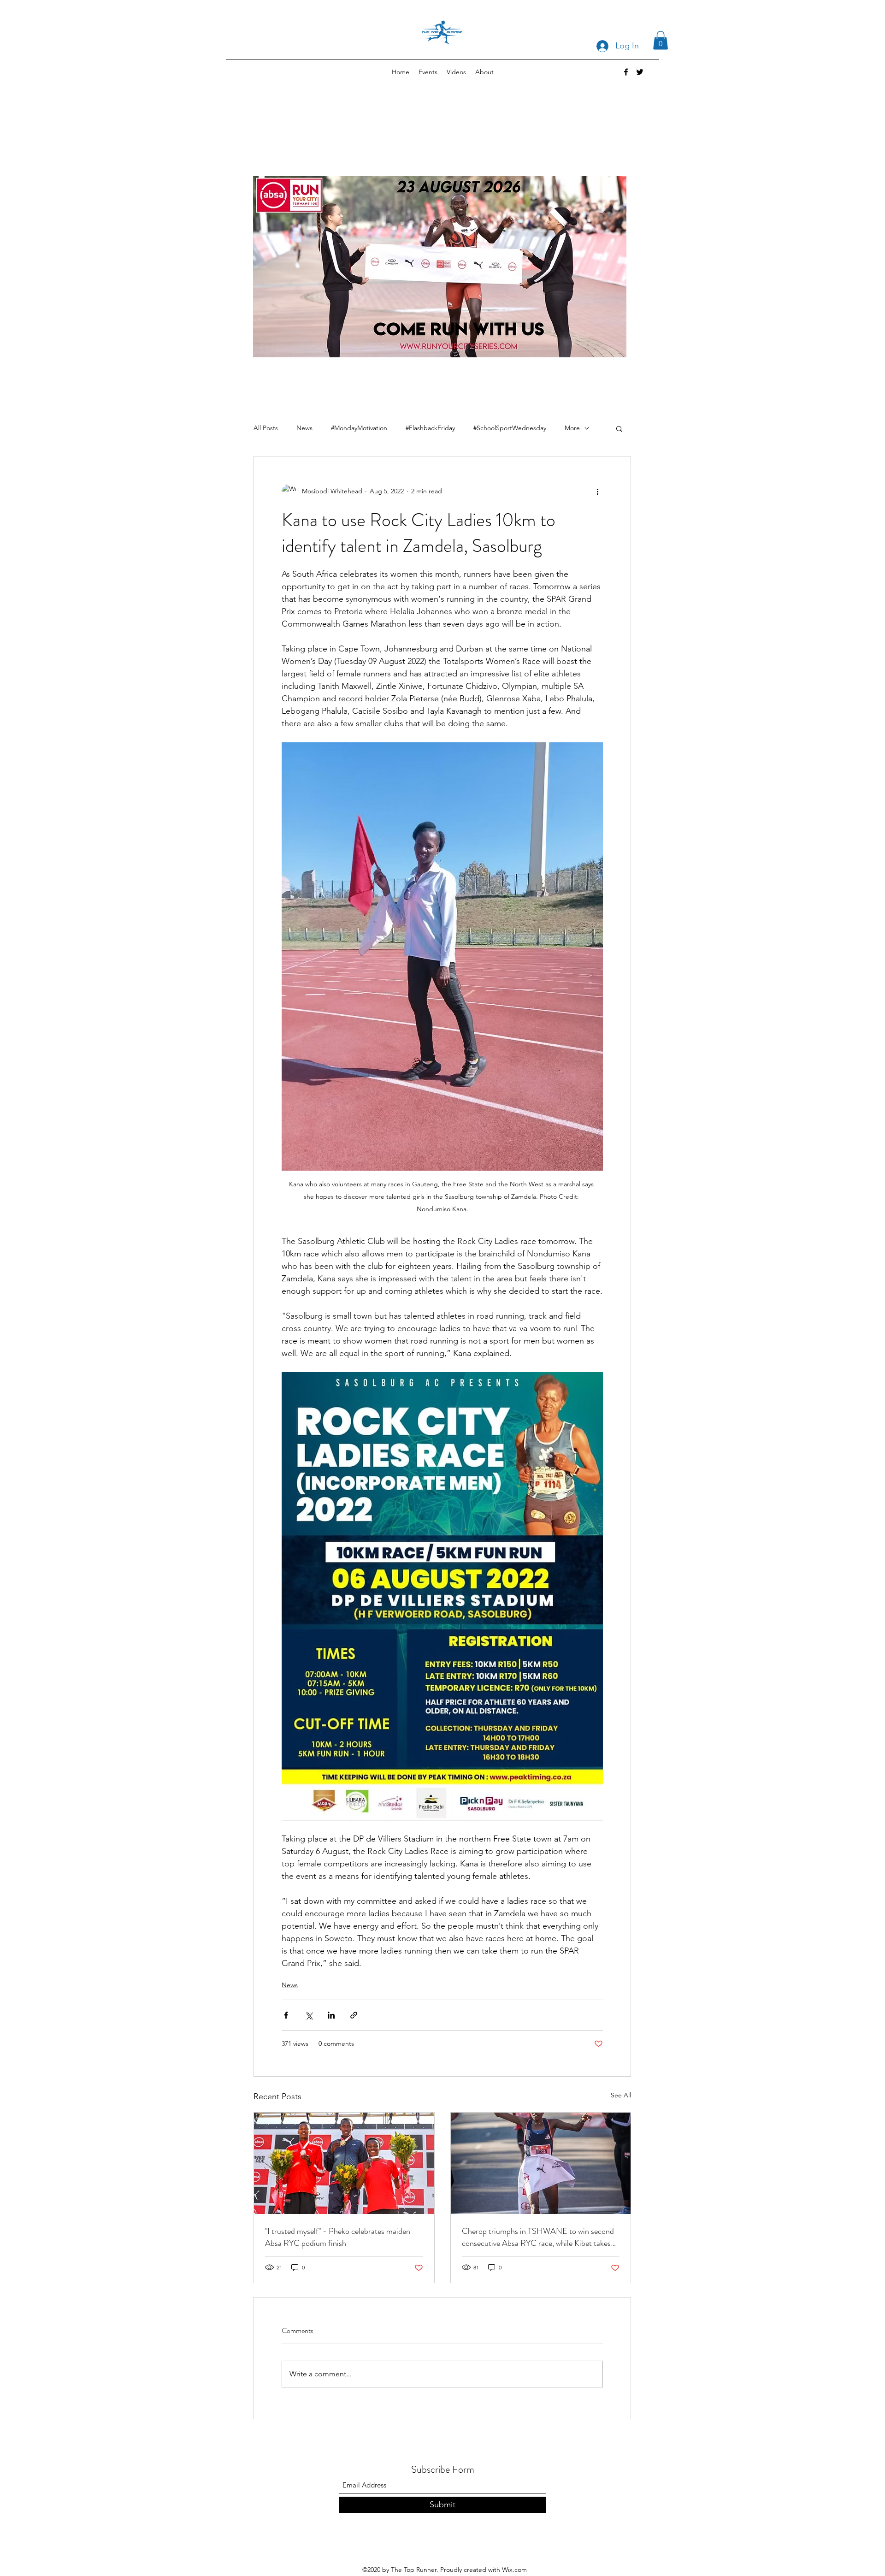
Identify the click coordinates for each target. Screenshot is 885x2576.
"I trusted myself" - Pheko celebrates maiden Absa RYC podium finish (338, 2237)
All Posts (266, 428)
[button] (661, 40)
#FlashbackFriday (430, 428)
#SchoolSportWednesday (510, 428)
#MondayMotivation (359, 428)
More (572, 428)
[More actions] (597, 492)
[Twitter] (640, 72)
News (304, 428)
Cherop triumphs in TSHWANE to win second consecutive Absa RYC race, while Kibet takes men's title (538, 2237)
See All (621, 2095)
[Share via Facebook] (286, 2015)
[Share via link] (354, 2015)
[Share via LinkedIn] (331, 2015)
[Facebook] (626, 72)
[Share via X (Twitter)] (309, 2015)
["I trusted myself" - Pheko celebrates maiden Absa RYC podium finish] (344, 2163)
